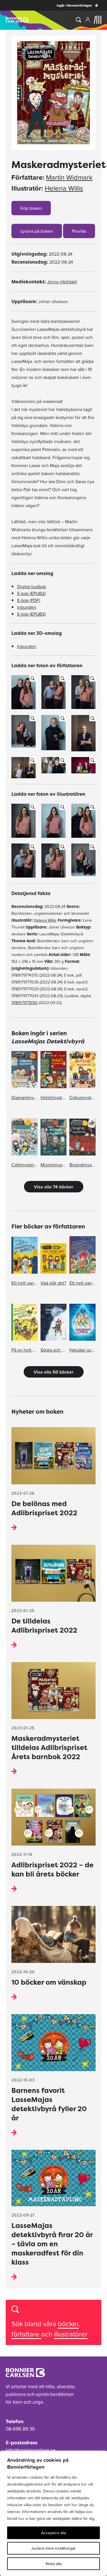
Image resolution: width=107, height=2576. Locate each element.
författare (26, 2334)
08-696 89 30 (20, 2429)
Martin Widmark (69, 177)
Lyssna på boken (37, 231)
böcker (68, 2324)
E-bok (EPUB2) (31, 593)
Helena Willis (64, 188)
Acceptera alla (53, 2533)
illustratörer (71, 2334)
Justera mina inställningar (53, 2548)
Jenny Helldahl (62, 282)
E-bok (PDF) (29, 600)
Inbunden (27, 607)
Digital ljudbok (32, 586)
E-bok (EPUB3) (31, 614)
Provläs (79, 231)
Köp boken (31, 208)
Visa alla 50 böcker (54, 1372)
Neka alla (54, 2564)
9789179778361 (25, 1003)
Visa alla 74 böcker (54, 1187)
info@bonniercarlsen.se (31, 2450)
